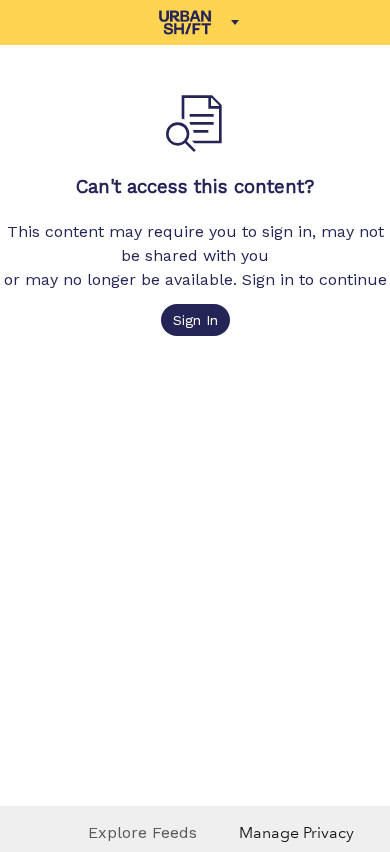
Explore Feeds (142, 832)
